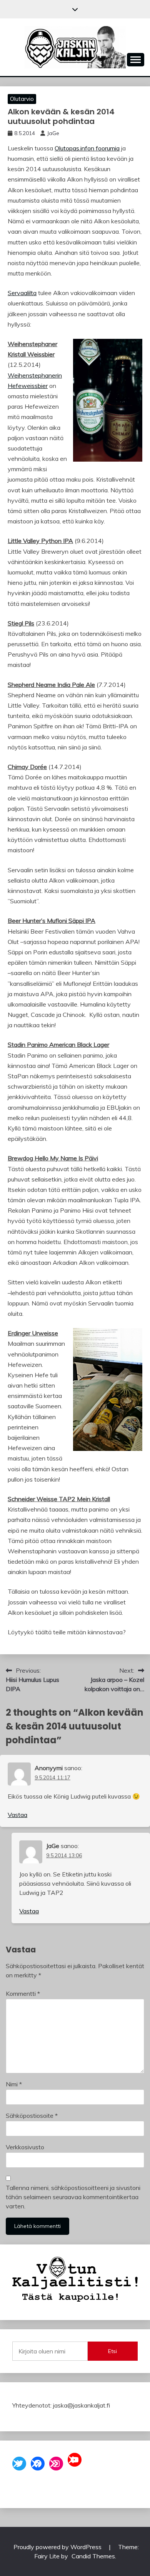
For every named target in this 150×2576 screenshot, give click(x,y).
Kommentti (23, 1993)
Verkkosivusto (25, 2147)
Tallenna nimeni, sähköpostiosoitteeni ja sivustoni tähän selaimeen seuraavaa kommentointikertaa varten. (73, 2197)
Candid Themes (93, 2556)
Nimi (14, 2084)
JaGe (53, 133)
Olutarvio (22, 99)
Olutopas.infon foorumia (87, 148)
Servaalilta (22, 293)
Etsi (112, 2351)
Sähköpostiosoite (32, 2116)
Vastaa (17, 1815)
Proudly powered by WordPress (58, 2547)
